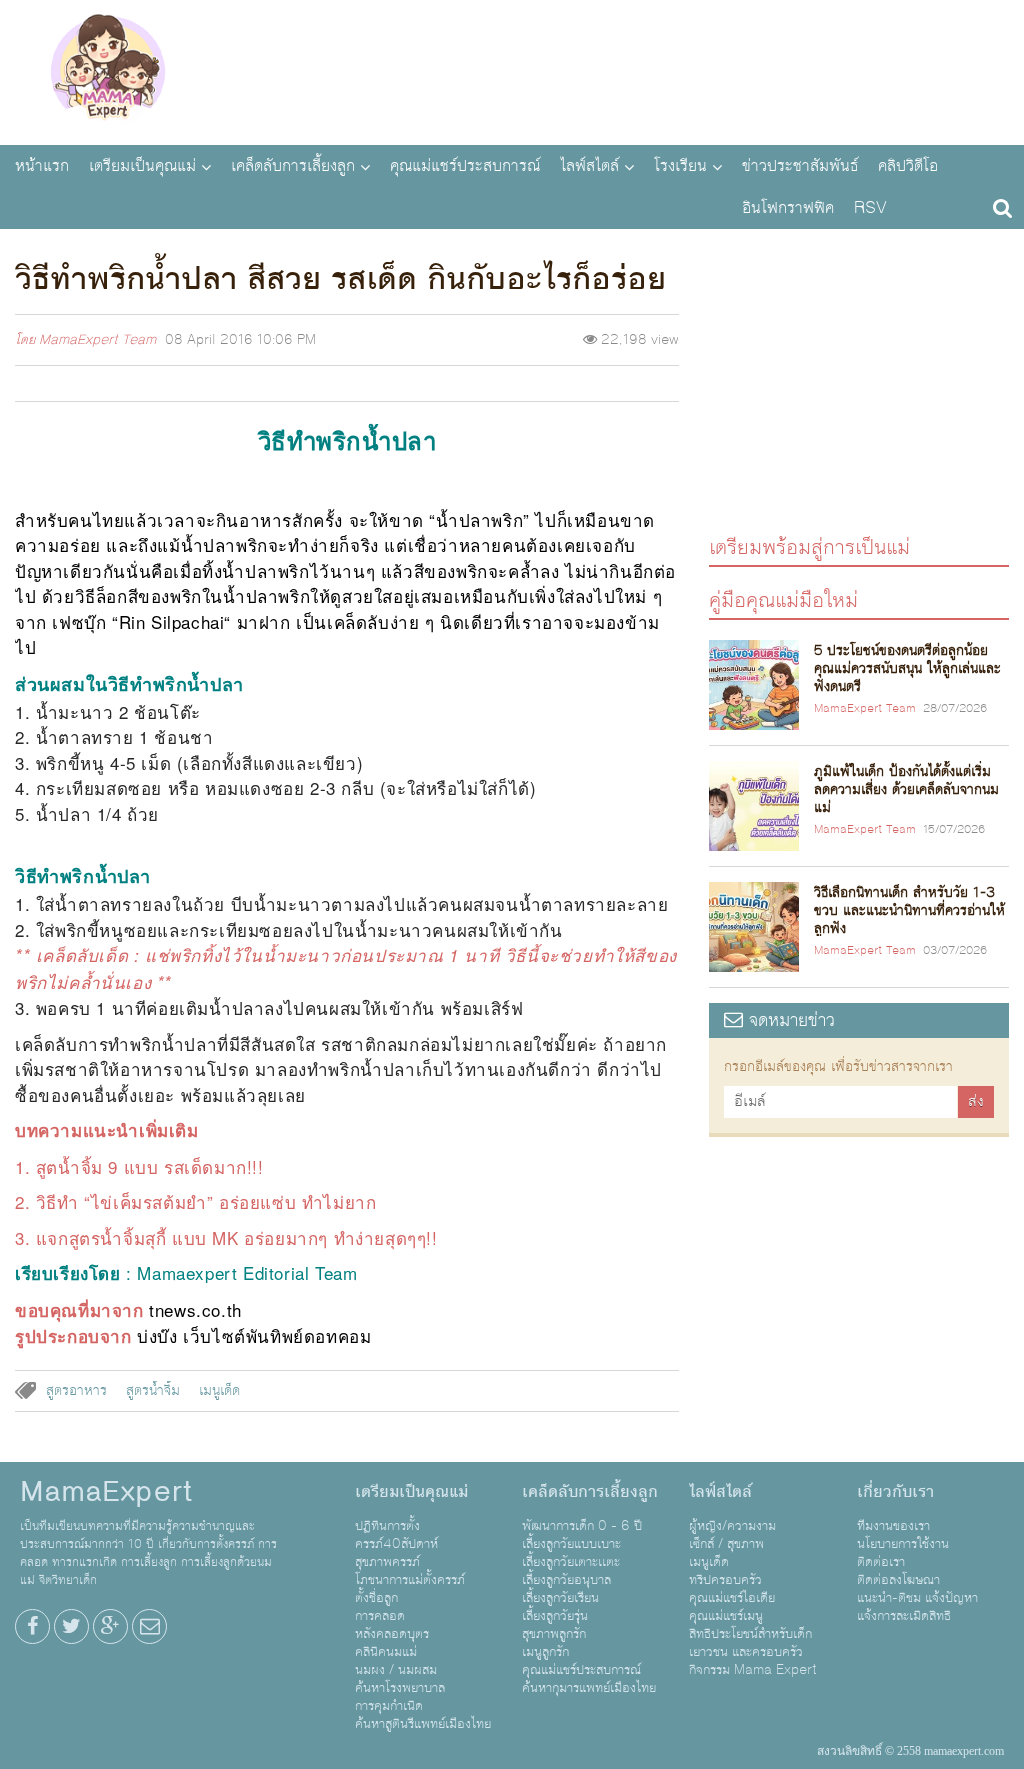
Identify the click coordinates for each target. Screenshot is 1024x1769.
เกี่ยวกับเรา (895, 1492)
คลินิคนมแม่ (386, 1652)
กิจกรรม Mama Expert (753, 1670)
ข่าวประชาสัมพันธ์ (800, 166)
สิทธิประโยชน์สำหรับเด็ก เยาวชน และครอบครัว (750, 1643)
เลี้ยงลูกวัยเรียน (560, 1598)
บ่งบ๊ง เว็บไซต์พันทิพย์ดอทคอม (254, 1335)
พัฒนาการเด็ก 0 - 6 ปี (582, 1526)
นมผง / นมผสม (396, 1670)
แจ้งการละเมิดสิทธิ (904, 1616)
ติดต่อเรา (881, 1562)
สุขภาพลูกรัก (554, 1634)
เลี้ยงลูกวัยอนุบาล (566, 1580)
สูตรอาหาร (76, 1391)
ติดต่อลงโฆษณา (898, 1580)
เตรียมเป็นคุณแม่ (142, 166)
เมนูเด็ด (219, 1391)
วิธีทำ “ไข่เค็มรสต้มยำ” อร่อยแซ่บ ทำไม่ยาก (206, 1201)
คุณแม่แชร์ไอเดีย (732, 1598)
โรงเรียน (680, 166)
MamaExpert (107, 70)
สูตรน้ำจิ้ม (153, 1391)
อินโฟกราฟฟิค (788, 208)
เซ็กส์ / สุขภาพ (726, 1544)
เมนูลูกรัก (545, 1652)
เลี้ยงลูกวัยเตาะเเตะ (571, 1562)
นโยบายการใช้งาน (903, 1544)
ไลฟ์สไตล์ (589, 166)
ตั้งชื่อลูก (376, 1598)
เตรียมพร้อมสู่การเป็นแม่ (809, 546)
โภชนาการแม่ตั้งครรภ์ (410, 1580)
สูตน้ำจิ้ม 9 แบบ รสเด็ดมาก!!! (150, 1166)
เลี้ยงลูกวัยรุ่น (555, 1616)
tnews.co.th (195, 1309)
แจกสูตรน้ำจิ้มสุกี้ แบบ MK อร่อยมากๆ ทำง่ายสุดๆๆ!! (237, 1237)
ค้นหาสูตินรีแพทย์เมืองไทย (423, 1724)
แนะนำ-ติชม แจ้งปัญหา (917, 1598)
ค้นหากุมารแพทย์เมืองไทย (589, 1688)
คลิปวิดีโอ (908, 166)
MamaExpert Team (97, 340)
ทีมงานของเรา (893, 1526)
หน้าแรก (42, 166)
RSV (870, 208)
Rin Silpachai (172, 621)
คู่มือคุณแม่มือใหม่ (783, 599)
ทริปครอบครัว (725, 1580)
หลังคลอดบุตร (392, 1634)
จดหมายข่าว (789, 1020)
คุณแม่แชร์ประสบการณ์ (465, 166)
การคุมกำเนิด (389, 1706)
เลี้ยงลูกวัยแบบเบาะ (571, 1544)
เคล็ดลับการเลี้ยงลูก (293, 166)
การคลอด (380, 1616)
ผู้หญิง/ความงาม (732, 1526)
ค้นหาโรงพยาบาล (400, 1688)
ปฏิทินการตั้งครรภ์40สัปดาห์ (396, 1535)
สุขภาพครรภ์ (387, 1562)
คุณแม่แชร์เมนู (726, 1616)
